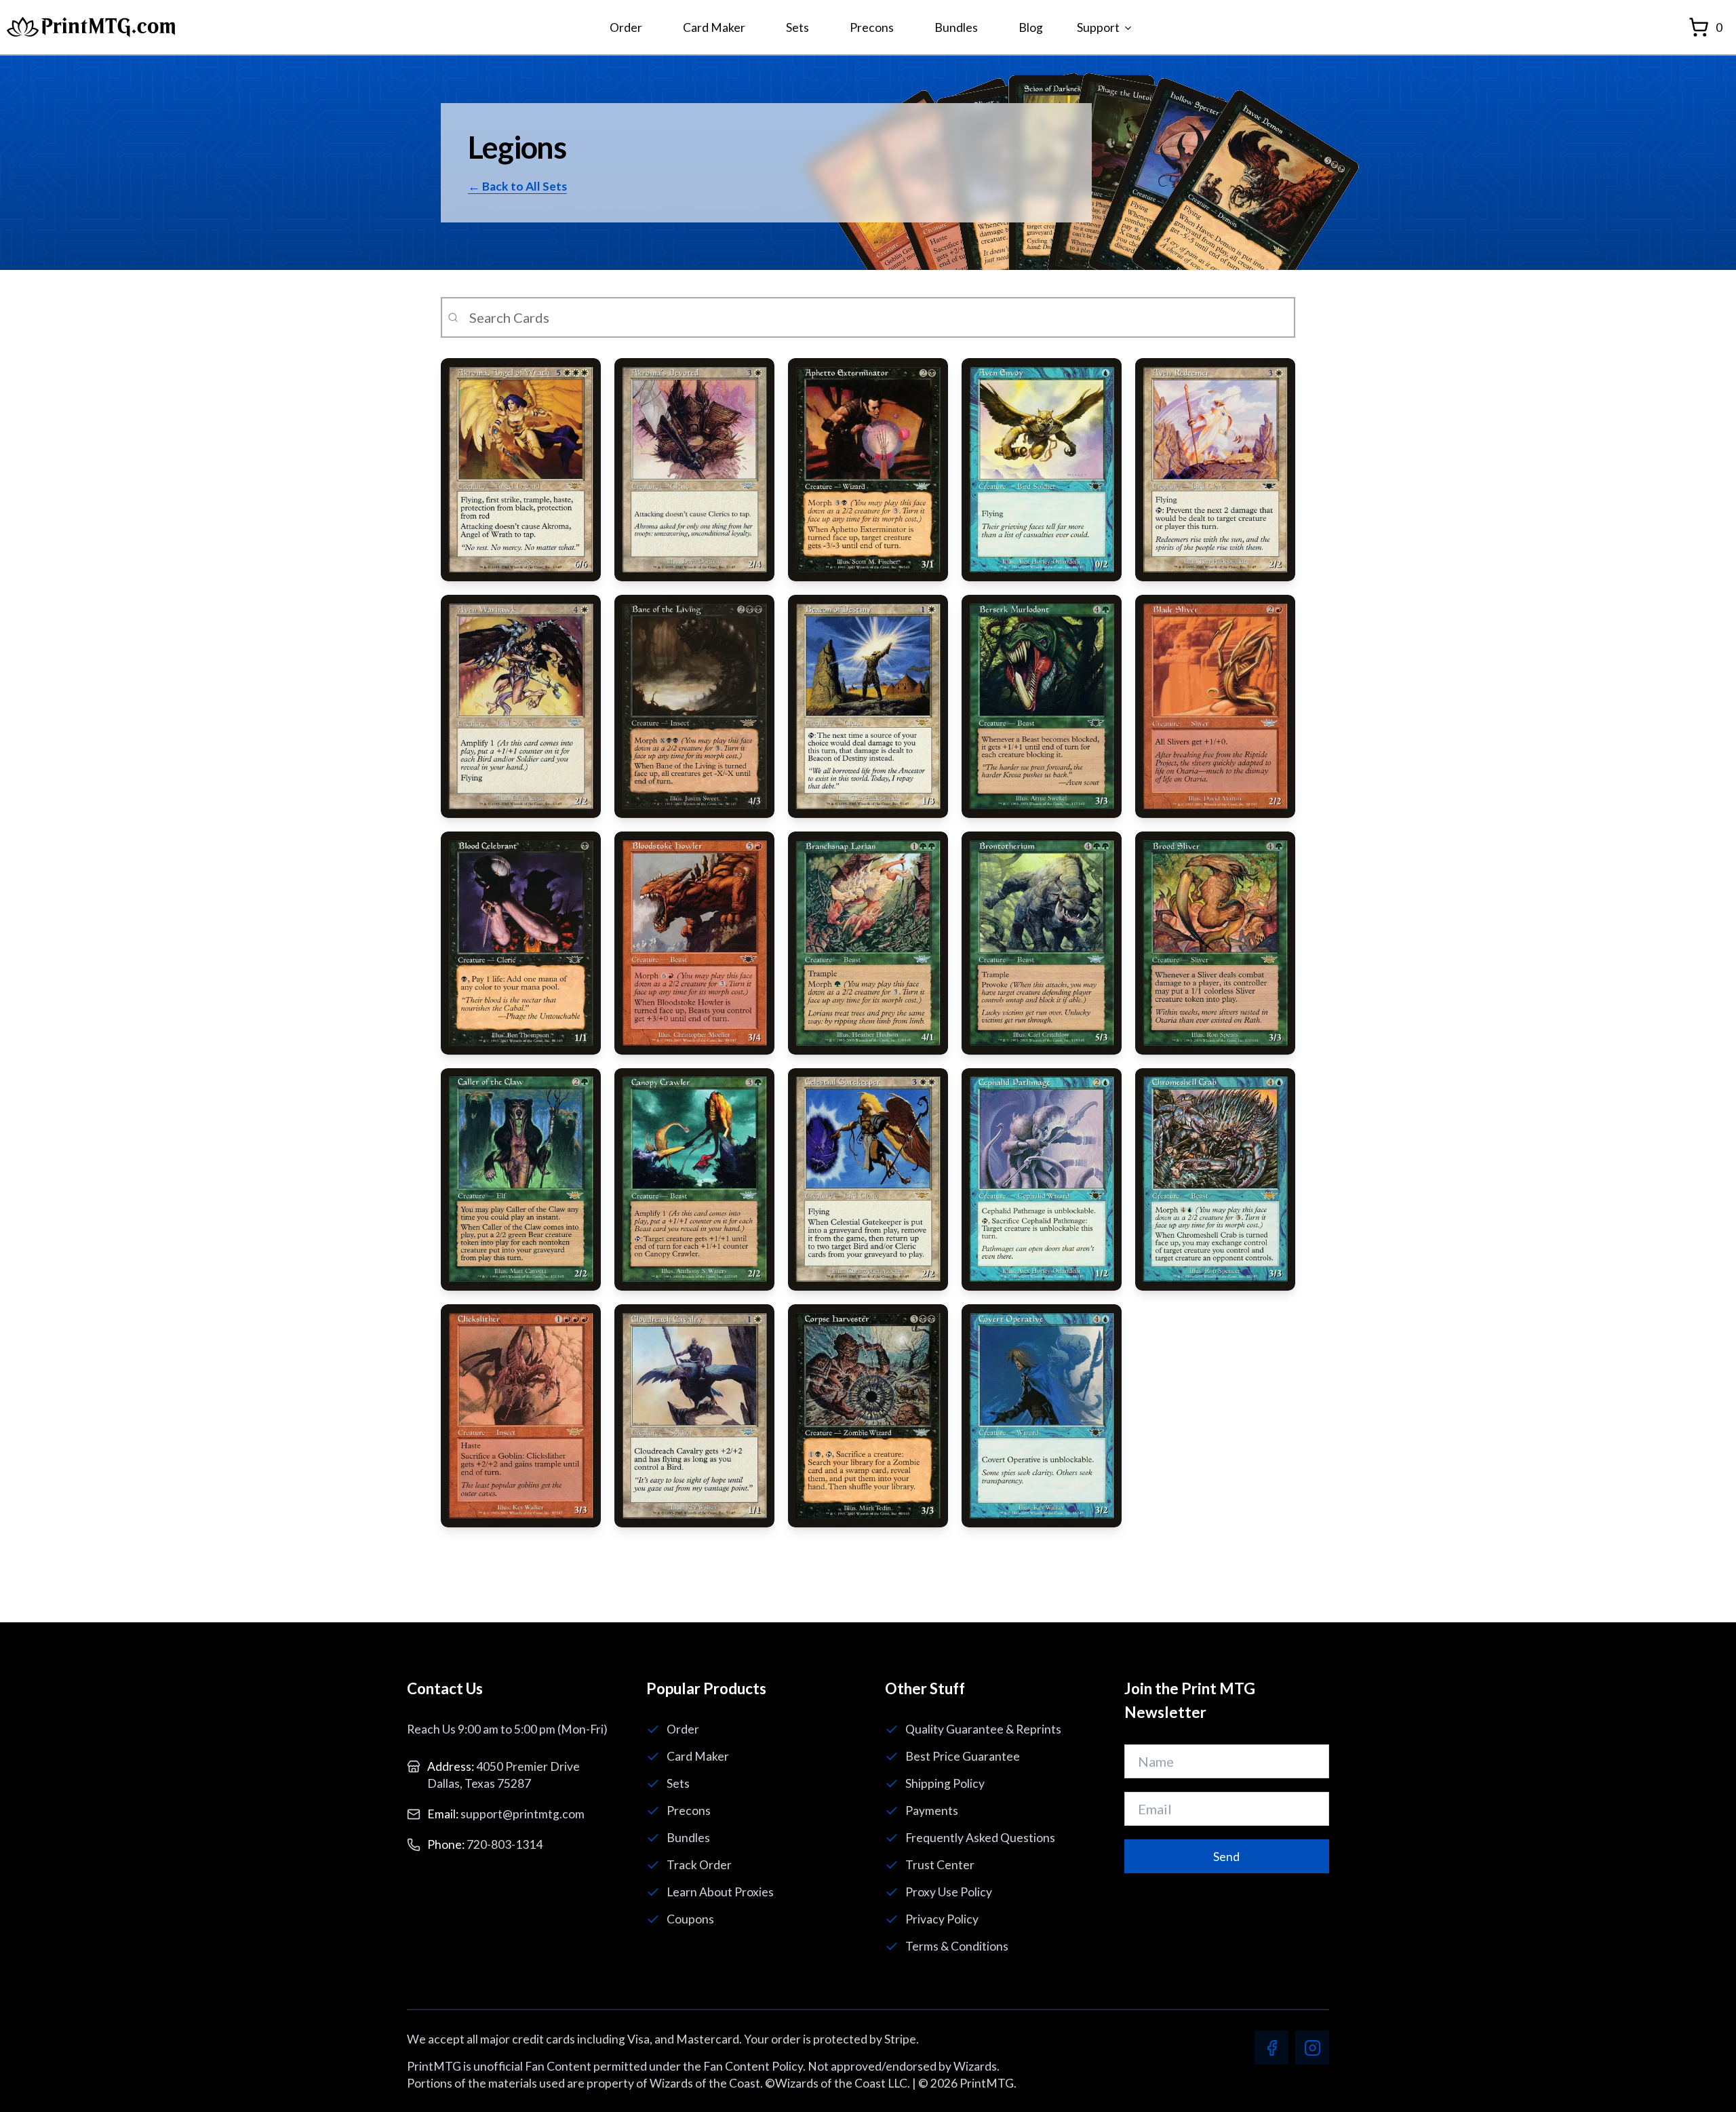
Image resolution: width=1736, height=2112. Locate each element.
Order (626, 27)
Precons (872, 27)
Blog (1031, 27)
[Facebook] (1271, 2048)
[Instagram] (1312, 2048)
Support (1098, 27)
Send (1226, 1857)
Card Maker (714, 27)
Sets (797, 27)
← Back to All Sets (517, 186)
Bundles (956, 27)
